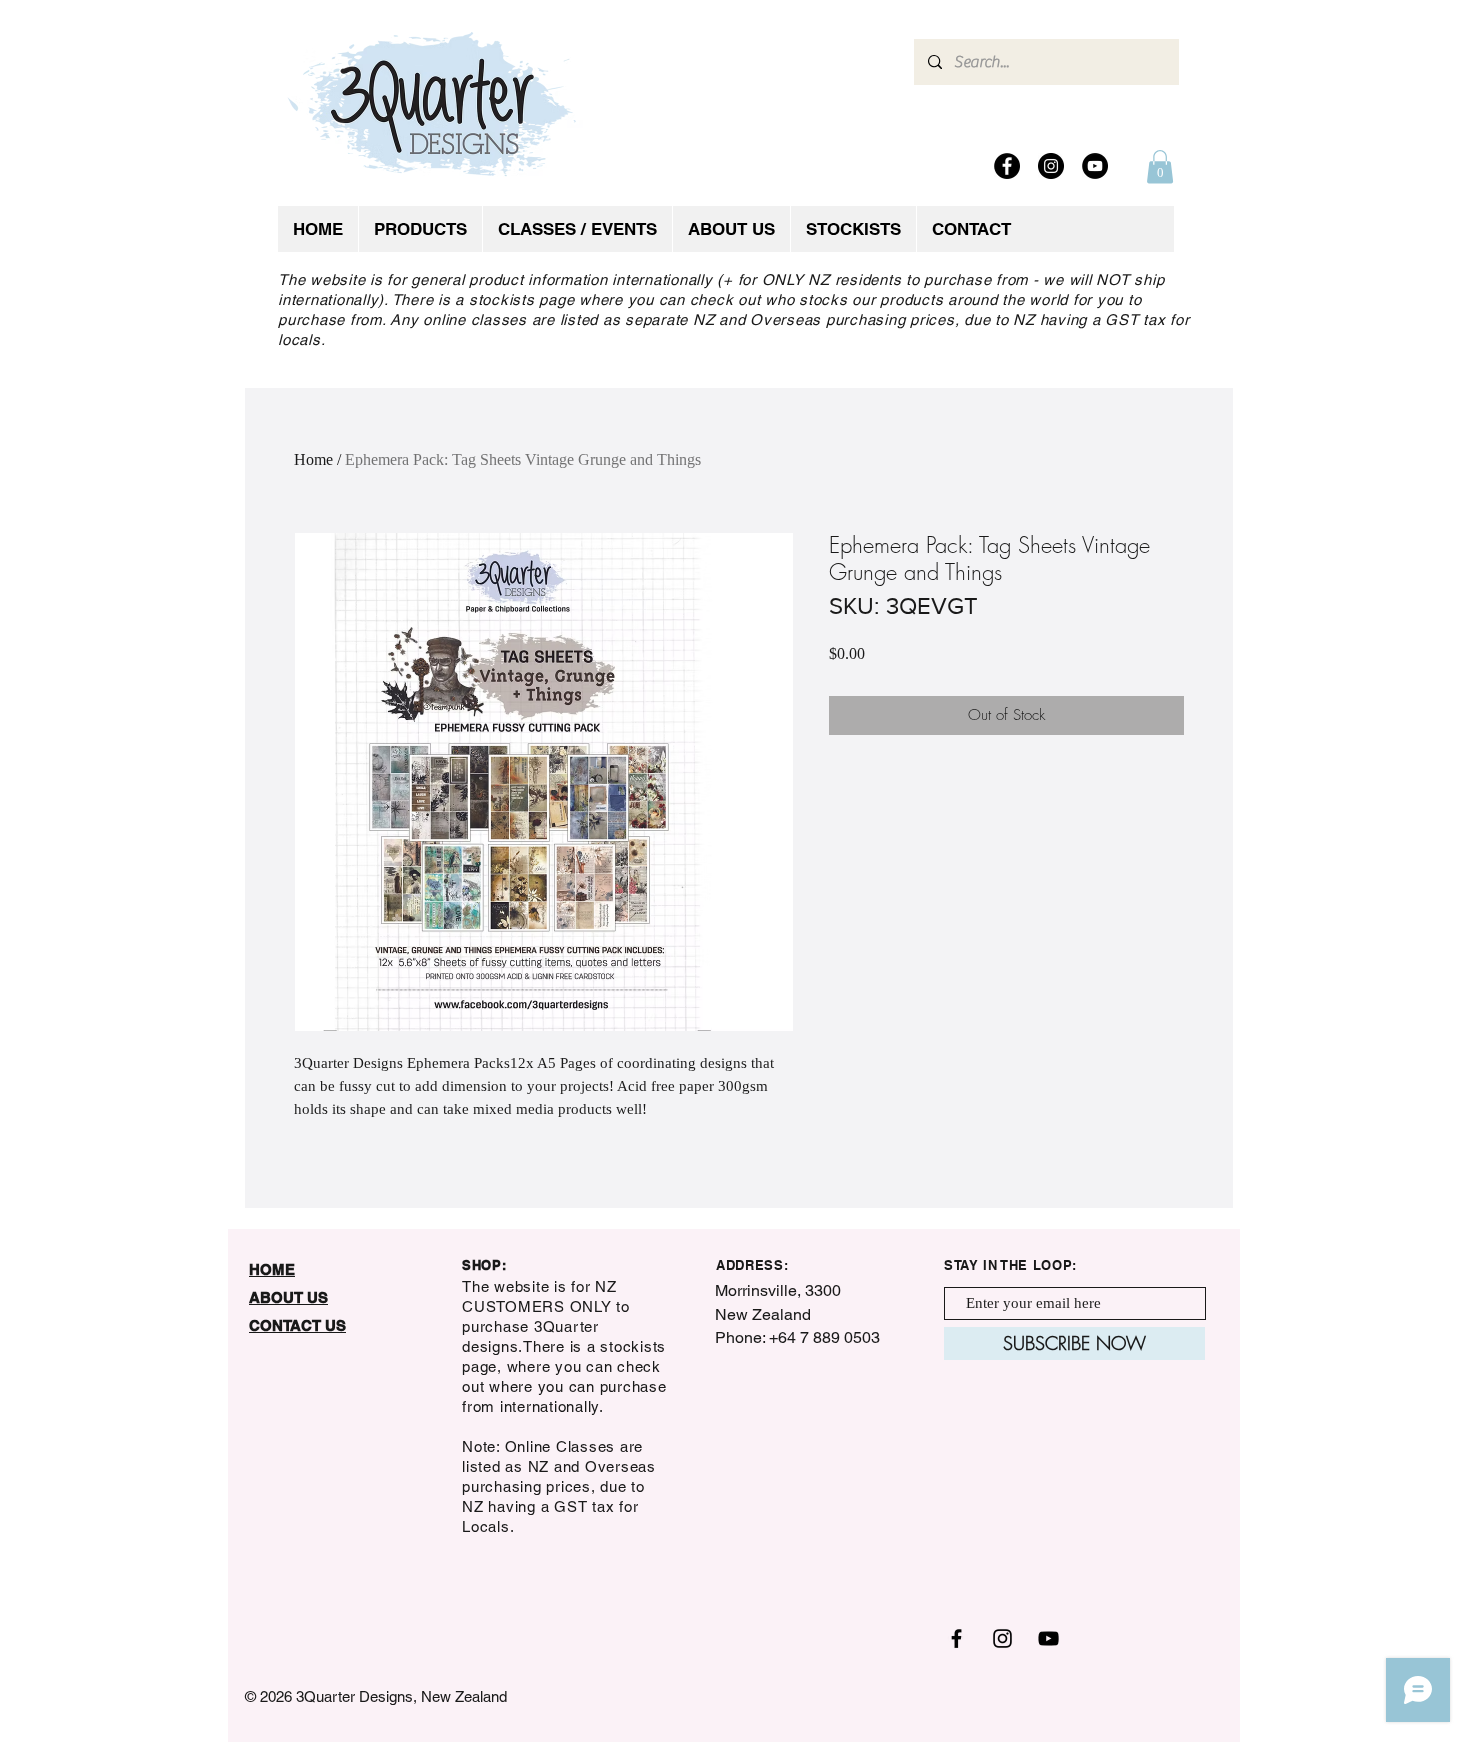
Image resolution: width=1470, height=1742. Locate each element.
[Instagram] (1051, 166)
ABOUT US (288, 1297)
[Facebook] (1007, 166)
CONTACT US (297, 1325)
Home (313, 459)
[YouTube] (1095, 166)
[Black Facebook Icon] (956, 1638)
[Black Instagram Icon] (1002, 1638)
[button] (1160, 166)
